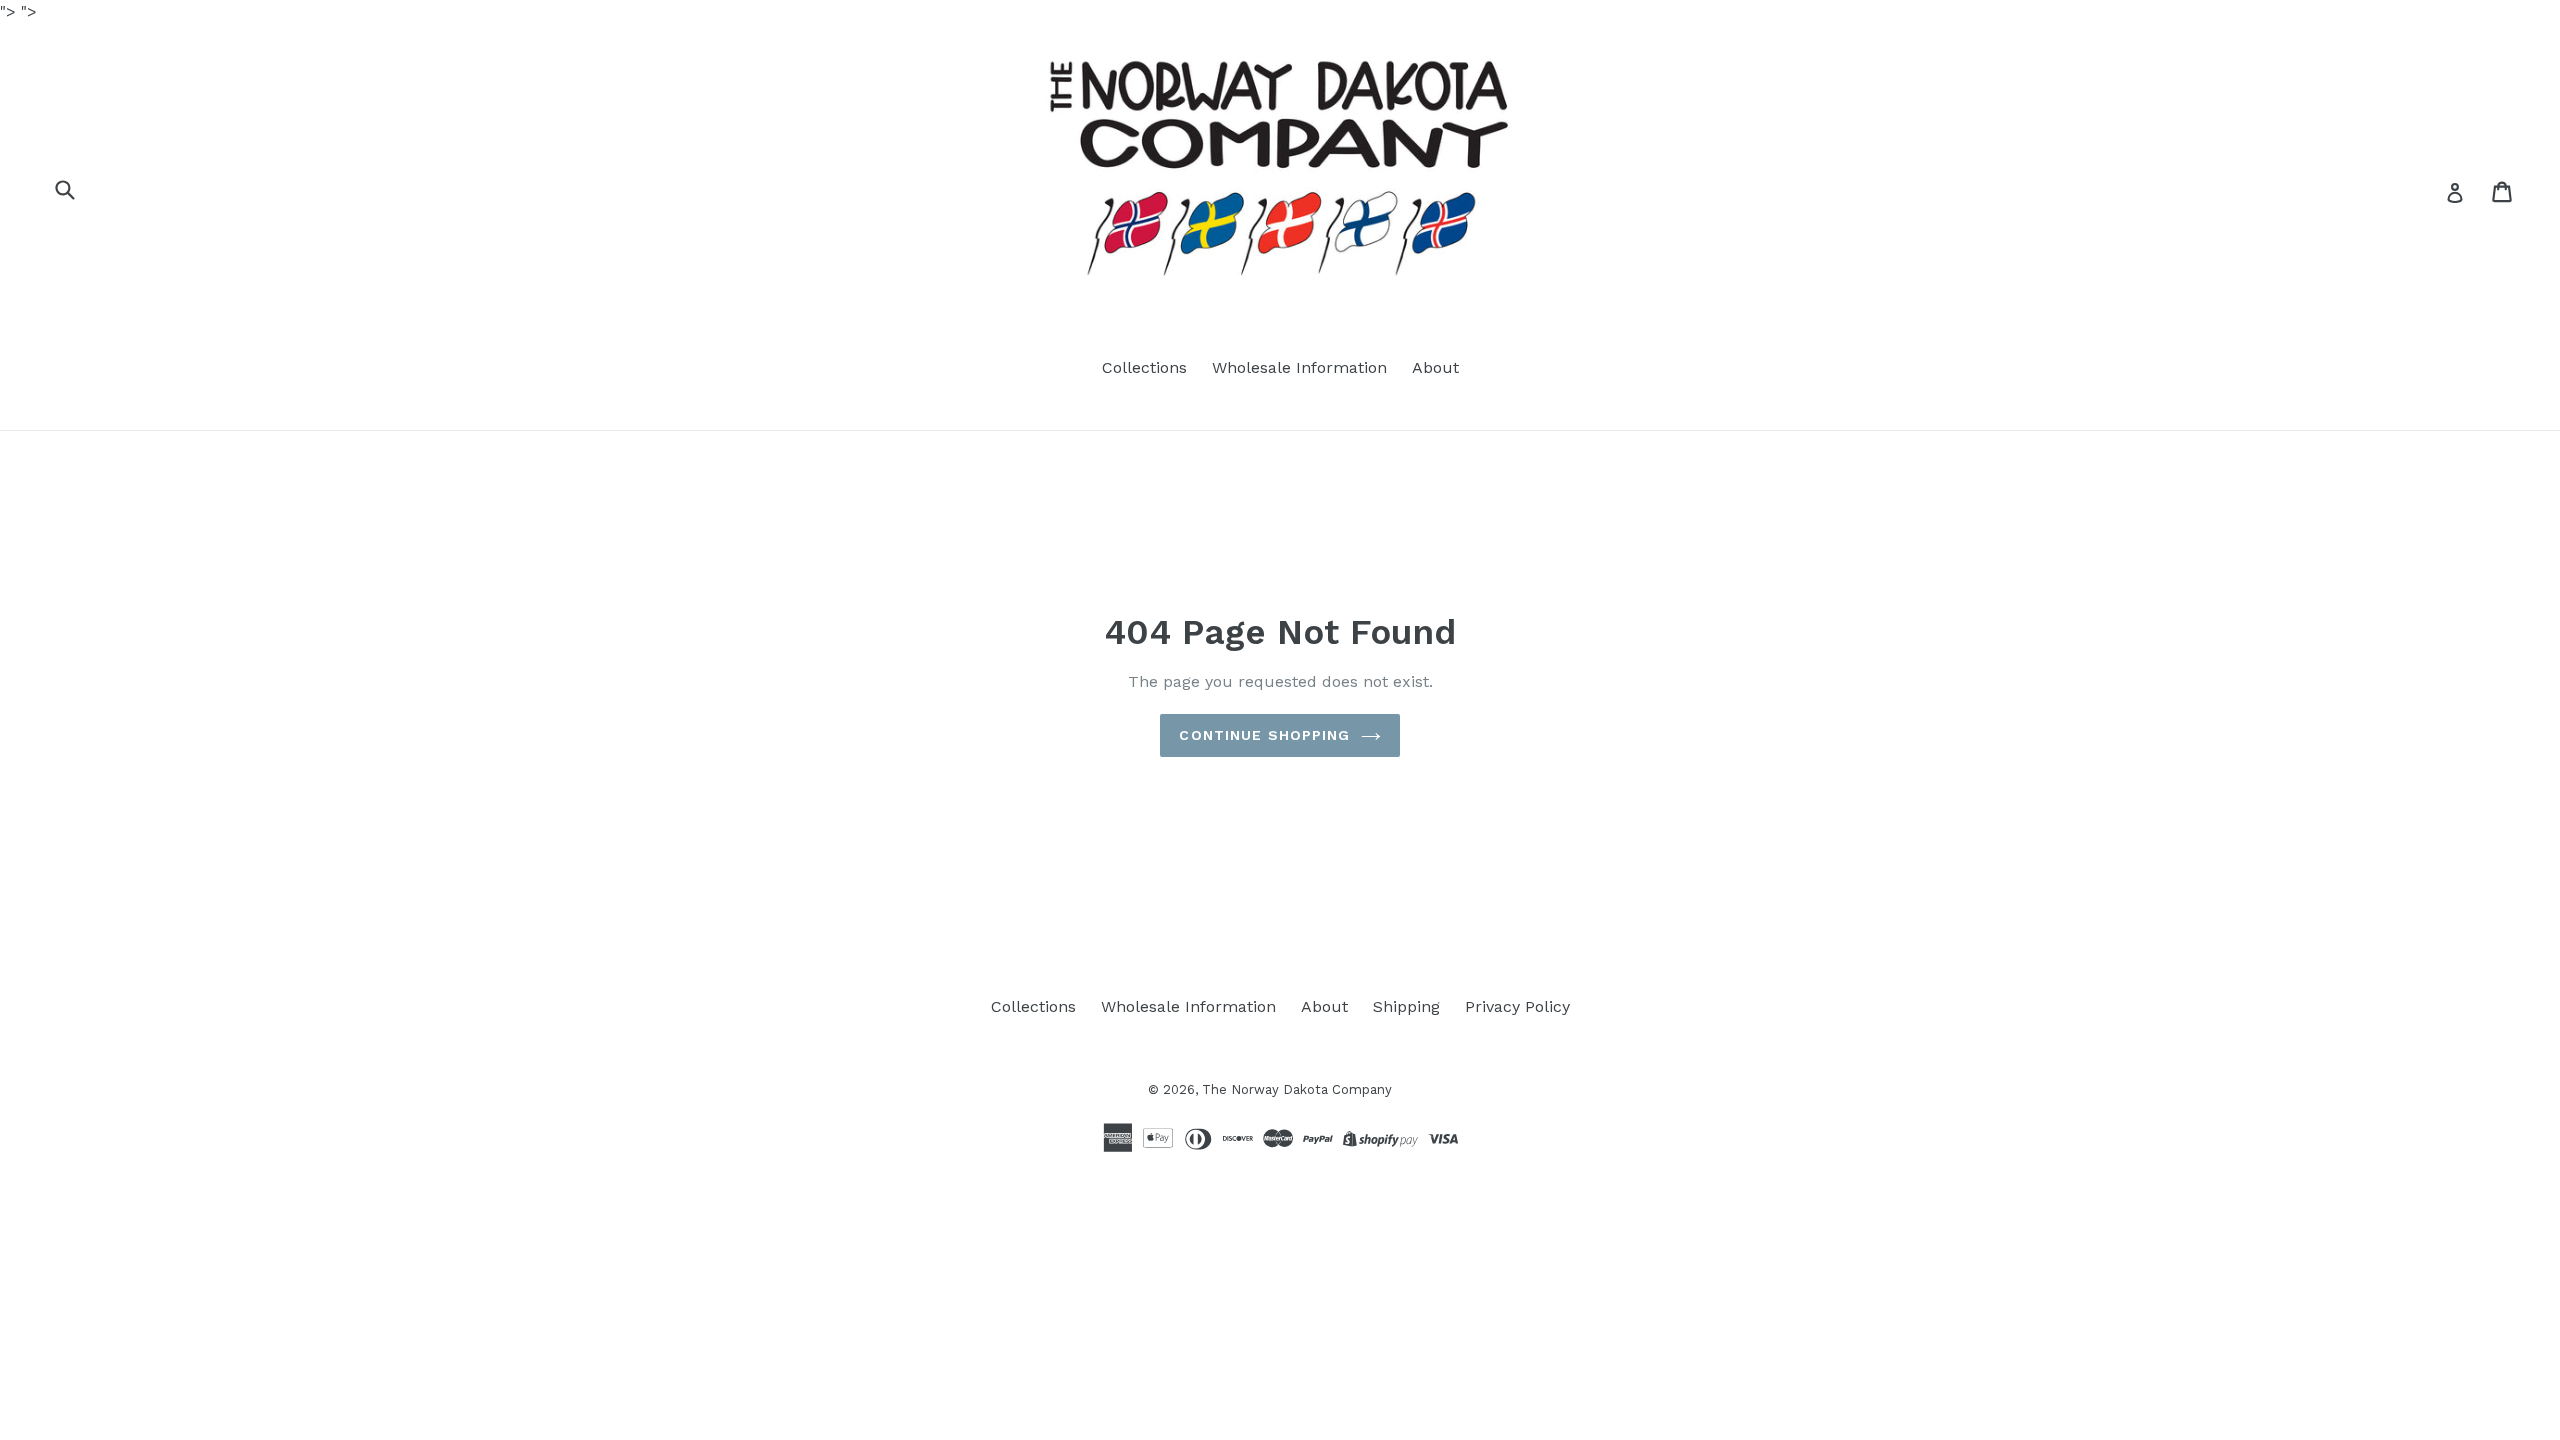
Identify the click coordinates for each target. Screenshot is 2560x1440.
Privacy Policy (1517, 1006)
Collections (1144, 367)
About (1435, 367)
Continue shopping (1264, 735)
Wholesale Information (1299, 367)
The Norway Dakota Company (1297, 1089)
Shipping (1406, 1006)
